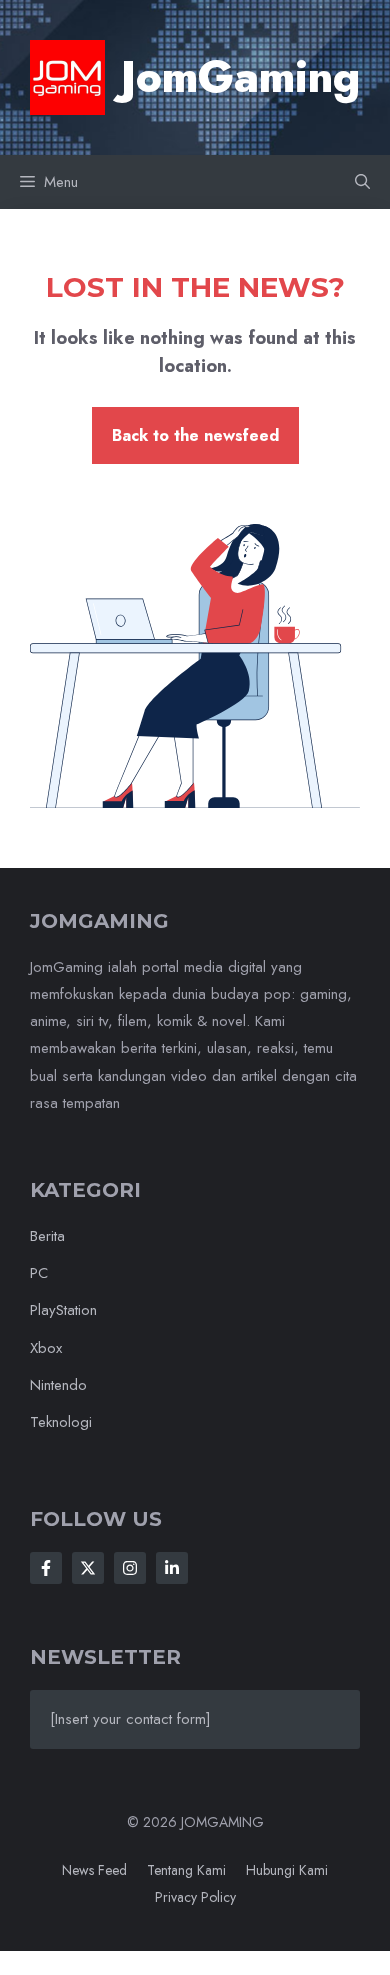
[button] (362, 182)
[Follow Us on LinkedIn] (172, 1568)
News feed (94, 1870)
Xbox (46, 1348)
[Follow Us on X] (88, 1568)
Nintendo (58, 1385)
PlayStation (63, 1310)
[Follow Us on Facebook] (46, 1568)
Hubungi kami (287, 1870)
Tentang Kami (186, 1870)
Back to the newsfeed (195, 435)
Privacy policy (195, 1897)
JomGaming (240, 77)
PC (39, 1273)
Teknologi (61, 1422)
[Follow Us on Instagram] (130, 1568)
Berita (47, 1236)
